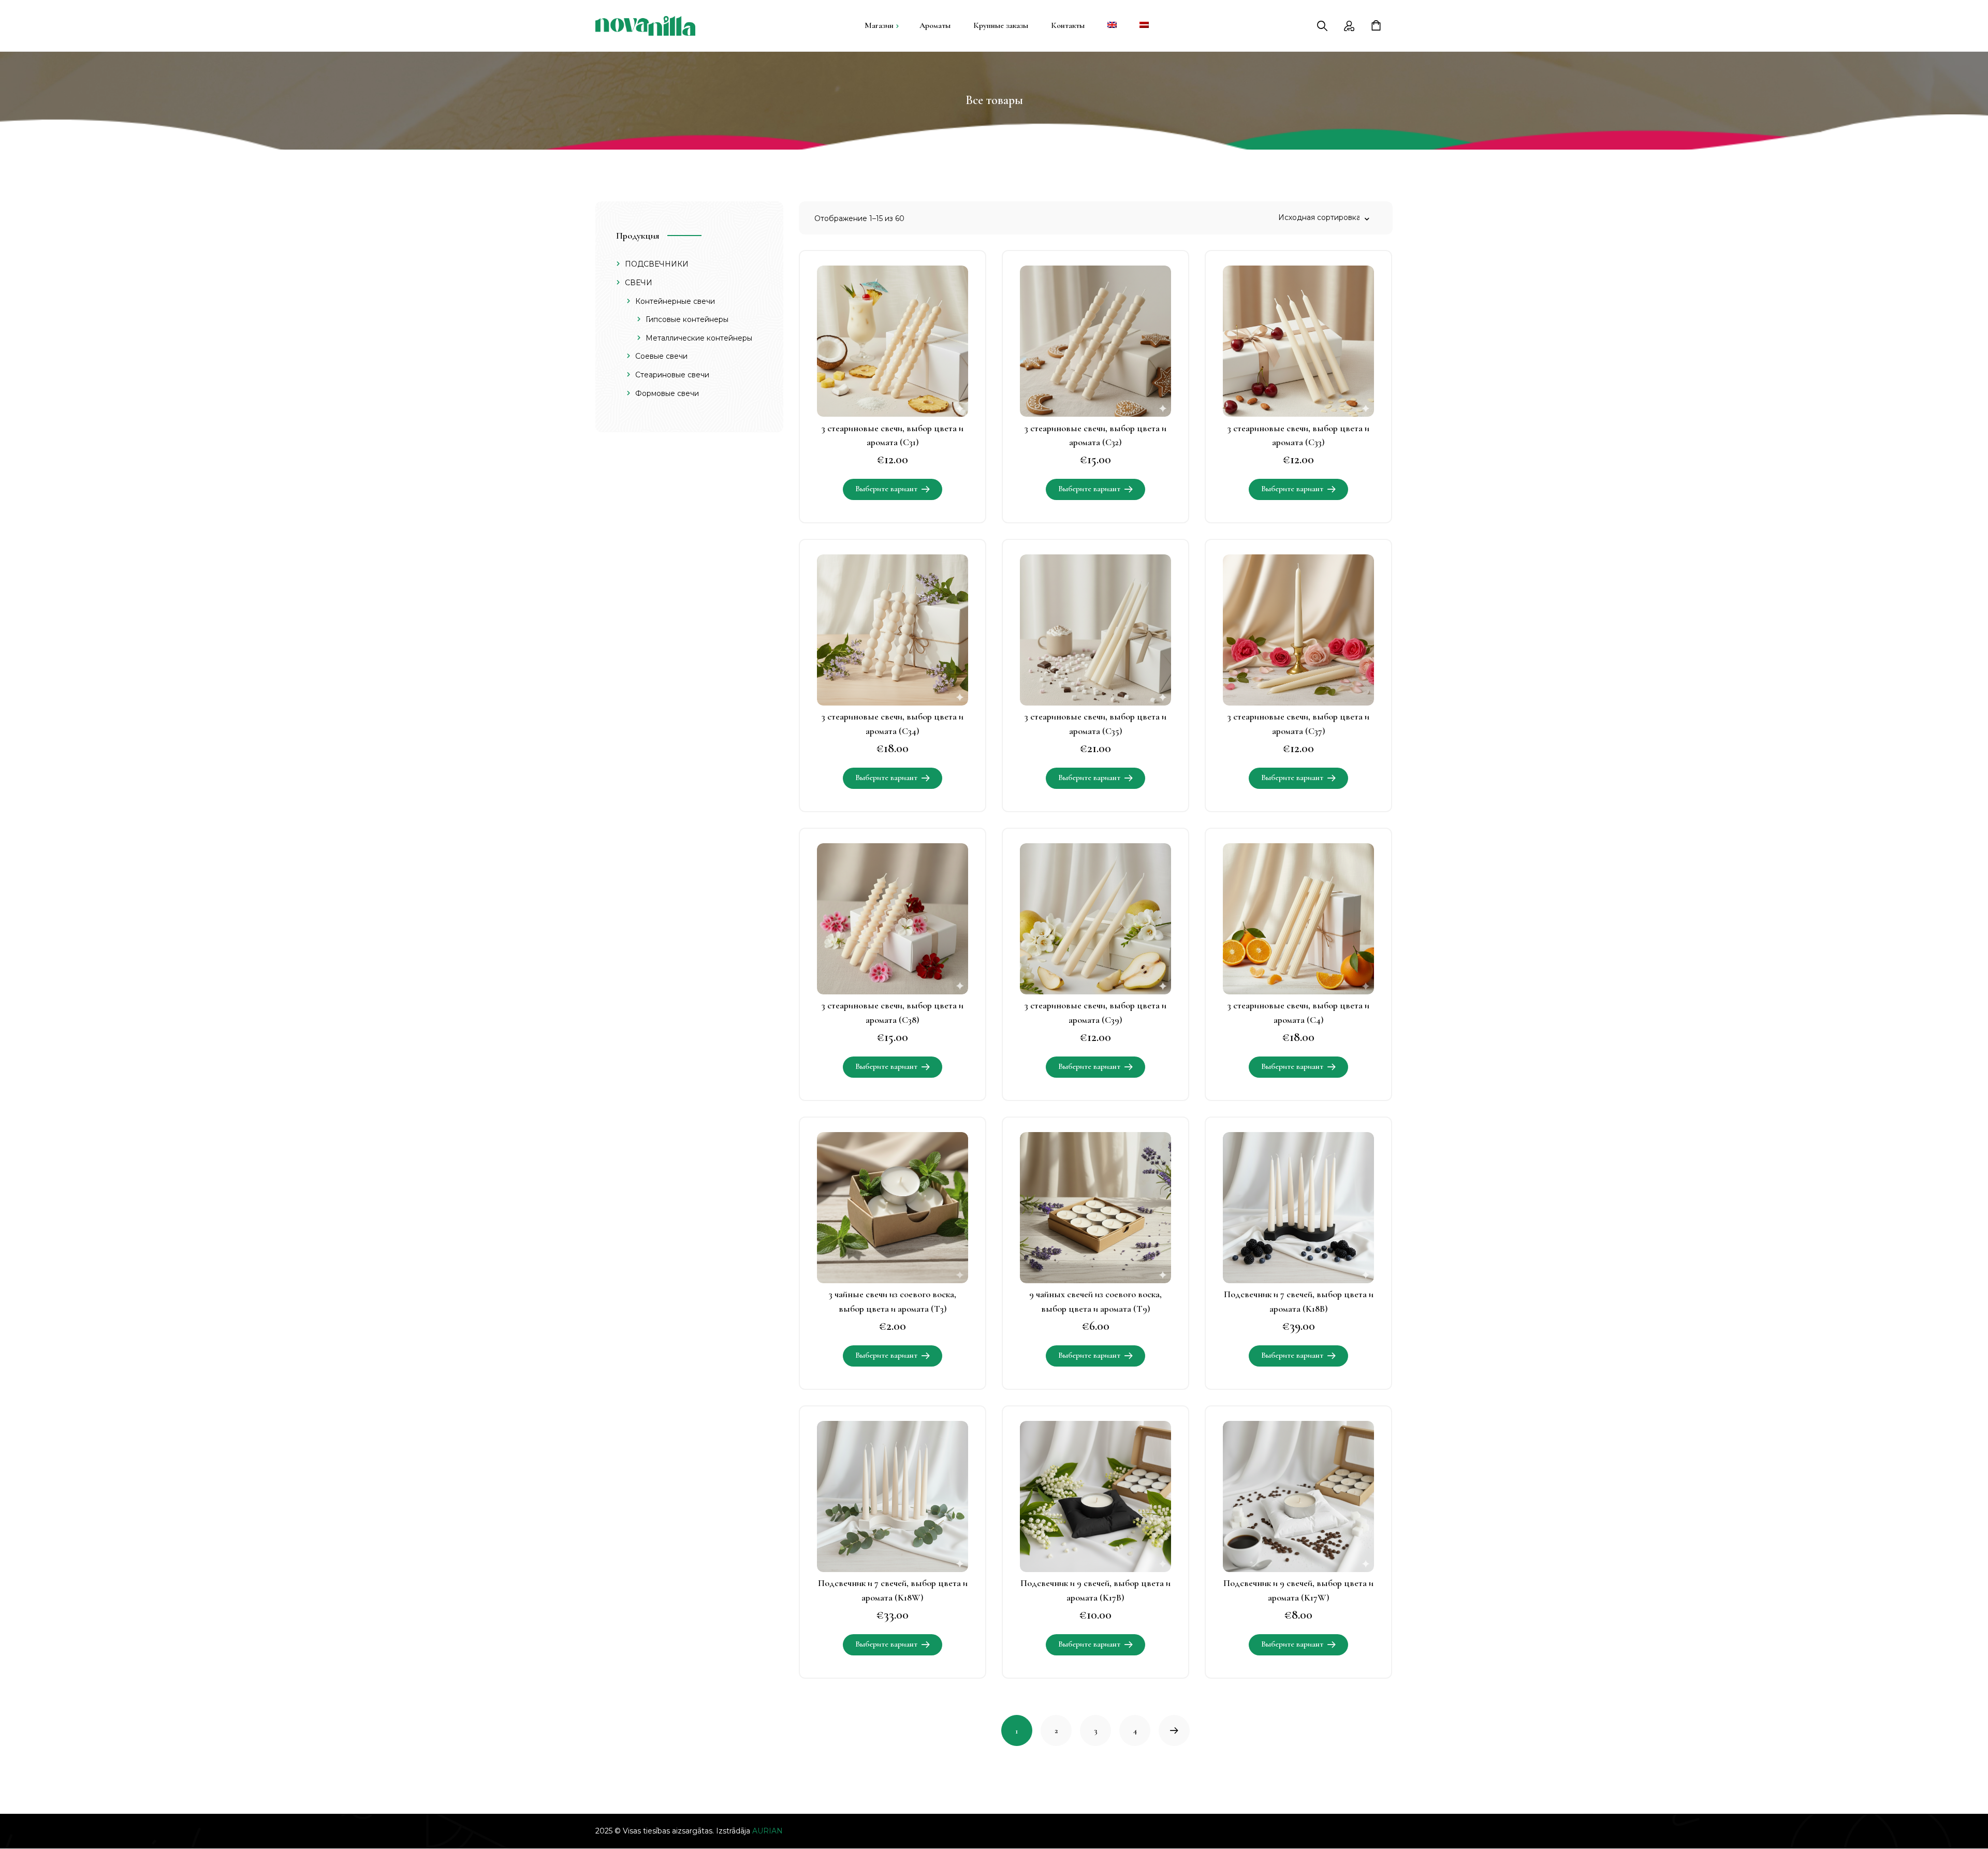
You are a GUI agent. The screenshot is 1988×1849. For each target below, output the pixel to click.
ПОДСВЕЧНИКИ (657, 265)
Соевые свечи (661, 357)
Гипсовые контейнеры (687, 319)
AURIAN (768, 1831)
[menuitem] (1112, 26)
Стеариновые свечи (672, 375)
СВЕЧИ (639, 283)
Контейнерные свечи (675, 301)
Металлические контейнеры (699, 338)
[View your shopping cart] (1382, 26)
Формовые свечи (667, 393)
